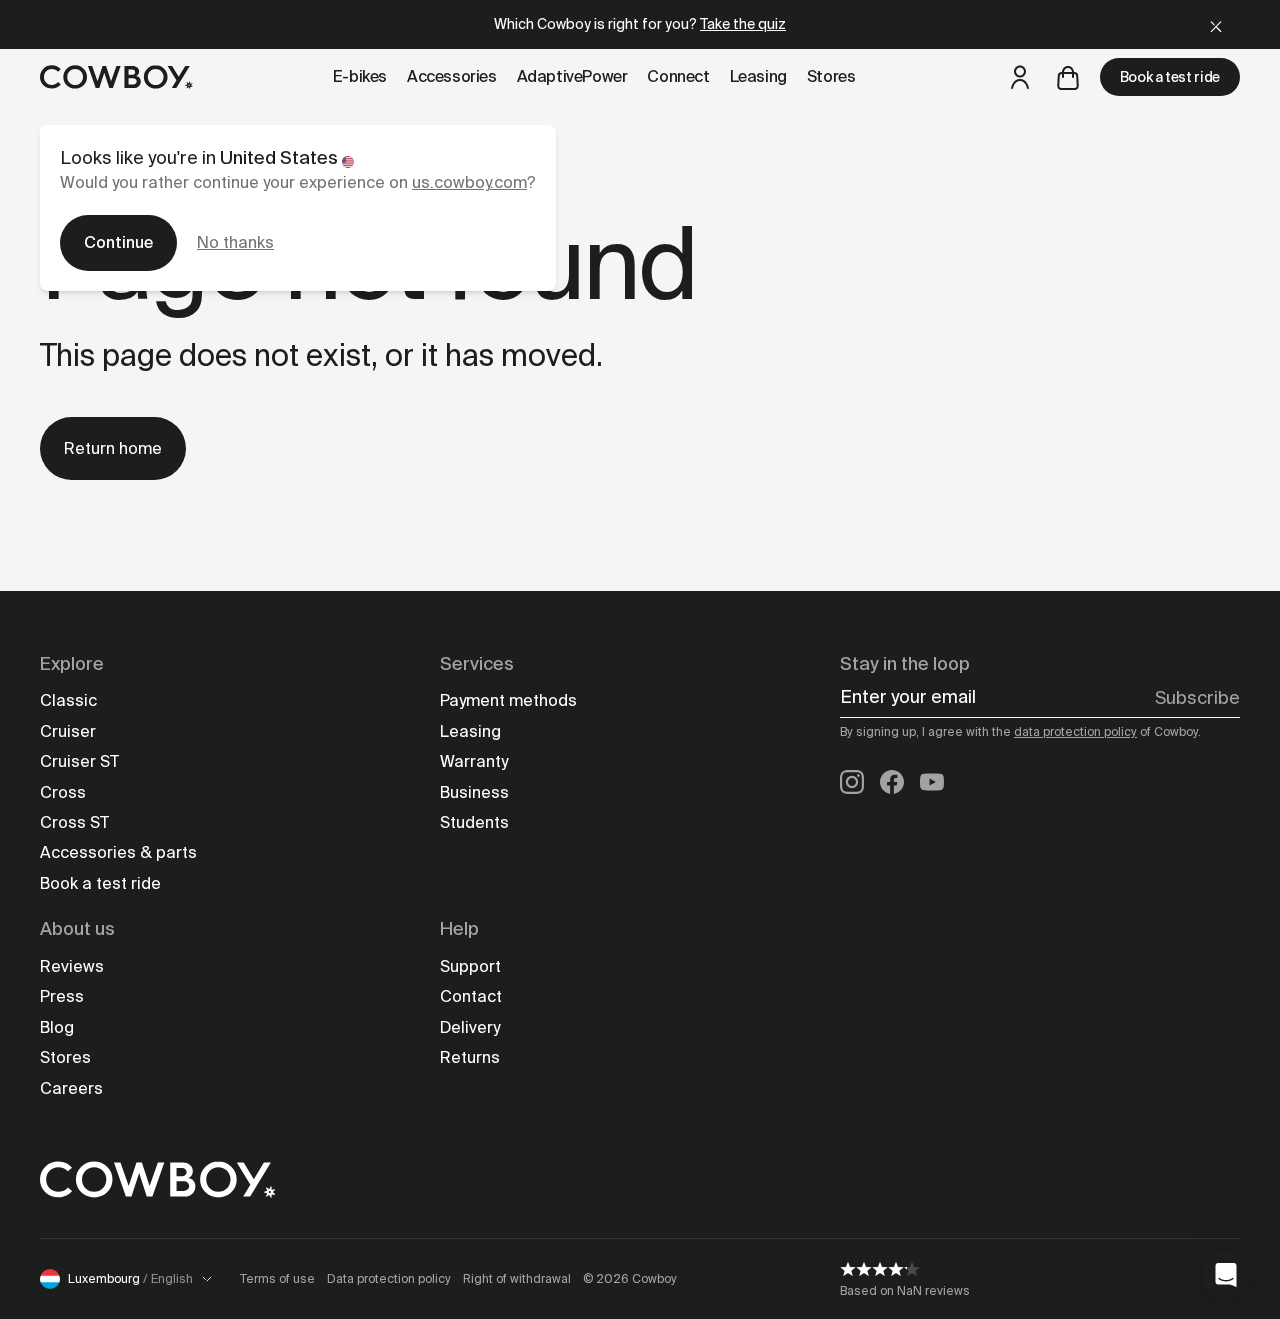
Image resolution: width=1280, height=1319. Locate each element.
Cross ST (74, 822)
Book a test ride (1170, 77)
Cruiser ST (79, 761)
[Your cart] (1068, 77)
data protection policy (1075, 732)
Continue (118, 242)
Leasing (470, 731)
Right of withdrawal (517, 1279)
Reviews (72, 966)
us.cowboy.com (469, 182)
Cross (63, 792)
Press (62, 996)
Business (474, 792)
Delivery (470, 1027)
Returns (470, 1057)
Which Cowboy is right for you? (640, 24)
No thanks (235, 242)
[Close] (1216, 24)
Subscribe (1197, 698)
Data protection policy (389, 1279)
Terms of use (277, 1279)
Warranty (474, 761)
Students (474, 822)
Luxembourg (130, 1279)
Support (470, 966)
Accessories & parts (118, 852)
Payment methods (508, 700)
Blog (57, 1027)
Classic (68, 700)
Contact (471, 996)
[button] (1226, 1275)
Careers (71, 1088)
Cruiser (68, 731)
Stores (65, 1057)
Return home (113, 448)
